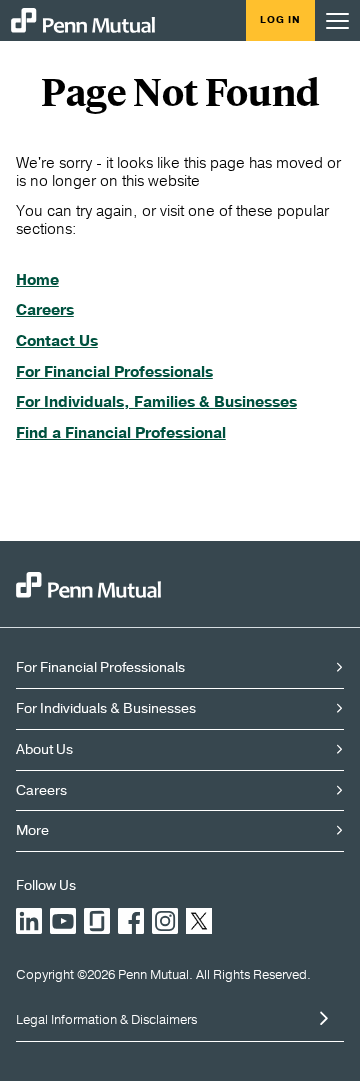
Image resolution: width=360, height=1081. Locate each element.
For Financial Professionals (114, 372)
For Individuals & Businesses (106, 708)
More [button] (32, 830)
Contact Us (57, 341)
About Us (44, 749)
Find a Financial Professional (121, 433)
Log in (280, 20)
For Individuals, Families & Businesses (156, 402)
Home (37, 280)
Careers (45, 310)
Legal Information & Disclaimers (106, 1020)
